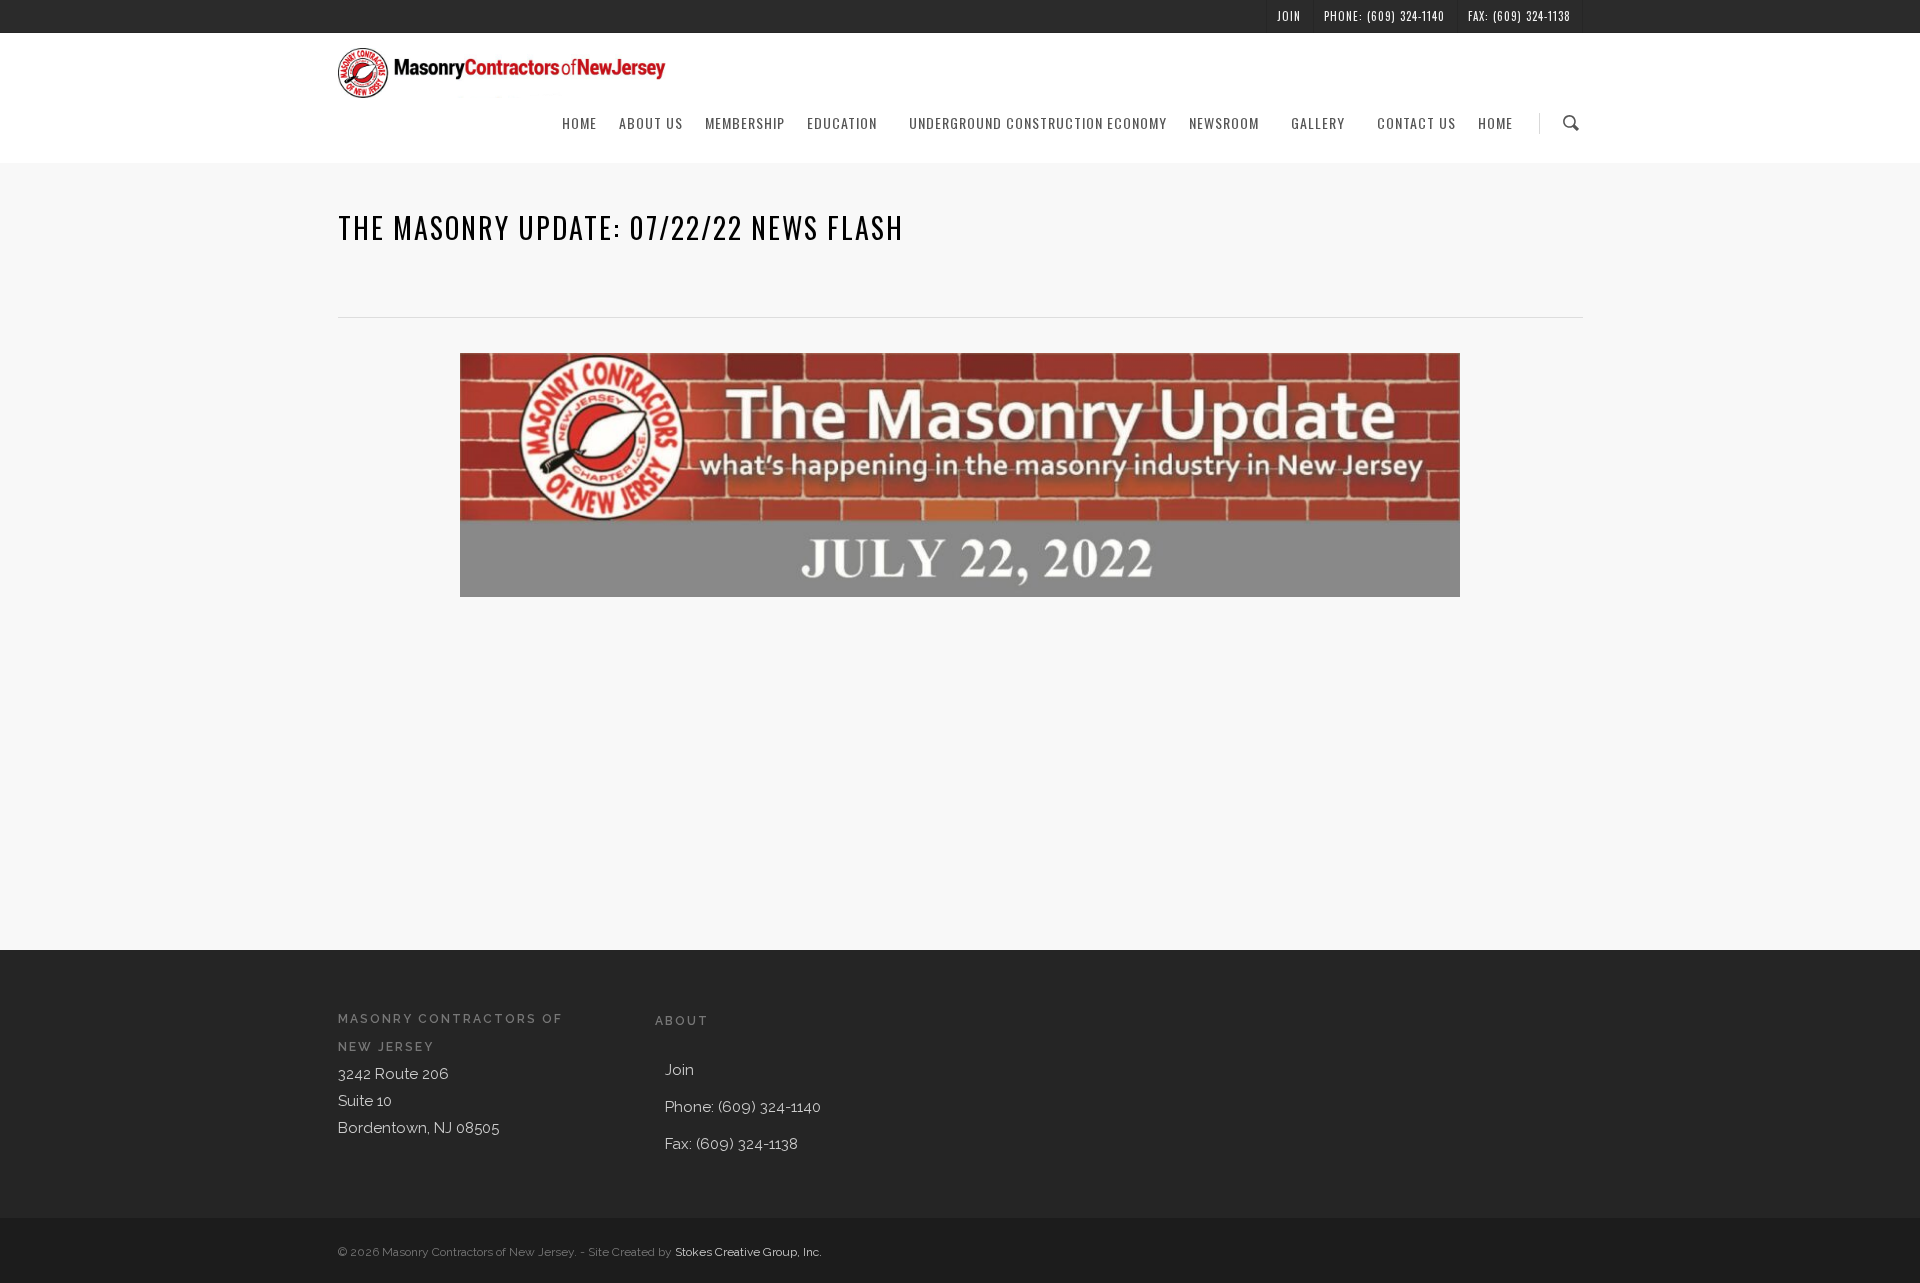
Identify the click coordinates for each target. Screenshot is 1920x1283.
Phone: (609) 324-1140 (1384, 16)
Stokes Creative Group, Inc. (748, 1252)
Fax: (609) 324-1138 (1519, 16)
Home (579, 122)
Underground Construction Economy (1038, 122)
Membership (745, 122)
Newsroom (1224, 122)
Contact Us (1416, 122)
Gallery (1318, 122)
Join (1289, 16)
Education (842, 122)
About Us (651, 122)
